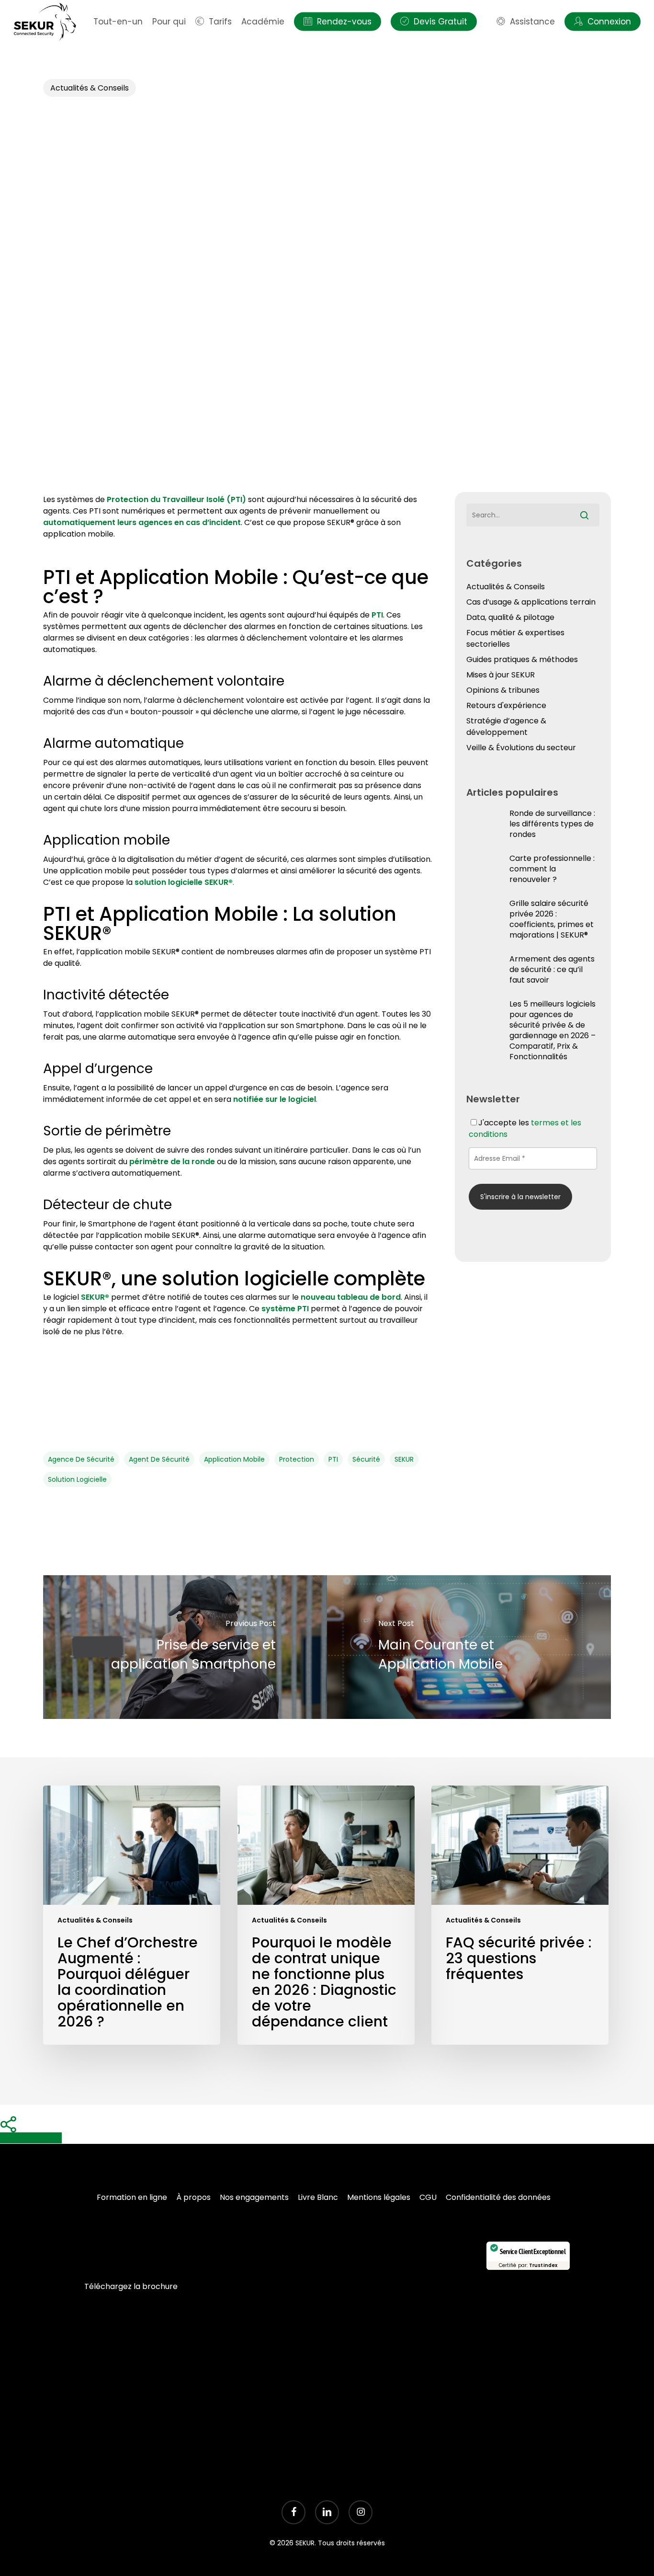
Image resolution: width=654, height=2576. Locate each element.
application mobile (234, 1459)
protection (297, 1459)
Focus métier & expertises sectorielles (515, 638)
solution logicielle (77, 1479)
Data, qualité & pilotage (510, 617)
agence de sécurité (81, 1459)
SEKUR (404, 1459)
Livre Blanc (318, 2197)
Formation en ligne (132, 2197)
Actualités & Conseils (90, 88)
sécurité (366, 1459)
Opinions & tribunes (503, 690)
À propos (193, 2197)
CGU (428, 2197)
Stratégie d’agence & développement (506, 727)
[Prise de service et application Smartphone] (185, 1647)
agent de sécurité (159, 1459)
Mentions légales (379, 2197)
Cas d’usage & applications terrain (531, 602)
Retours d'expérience (506, 705)
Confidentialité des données (498, 2197)
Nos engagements (254, 2197)
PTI (333, 1459)
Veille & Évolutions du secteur (521, 748)
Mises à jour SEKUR (501, 675)
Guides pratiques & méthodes (522, 659)
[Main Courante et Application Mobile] (469, 1647)
